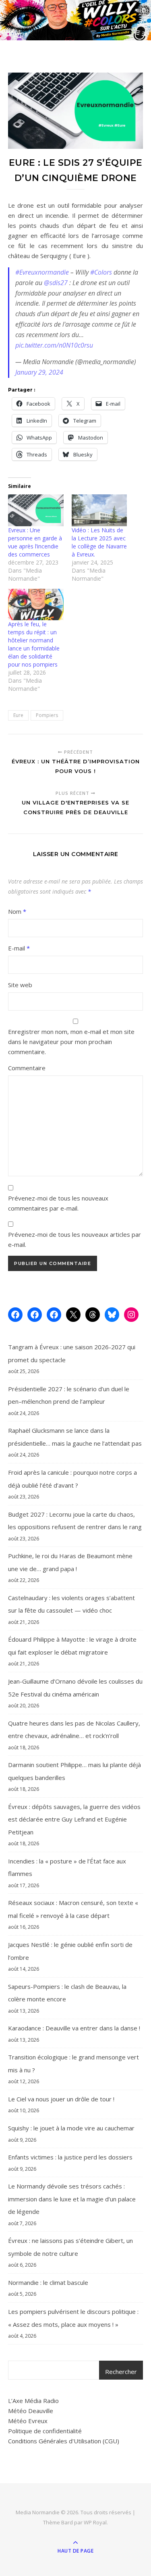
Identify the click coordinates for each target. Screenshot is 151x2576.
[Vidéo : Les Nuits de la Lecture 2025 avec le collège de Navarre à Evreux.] (99, 510)
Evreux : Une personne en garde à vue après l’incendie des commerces (35, 542)
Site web (20, 985)
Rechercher (121, 2372)
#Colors (101, 272)
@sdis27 (56, 283)
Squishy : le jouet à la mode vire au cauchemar (71, 2128)
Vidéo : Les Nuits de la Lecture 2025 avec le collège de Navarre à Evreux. (99, 542)
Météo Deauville (31, 2411)
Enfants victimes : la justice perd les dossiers (70, 2157)
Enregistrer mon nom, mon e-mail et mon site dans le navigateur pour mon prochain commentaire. (71, 1042)
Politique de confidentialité (45, 2431)
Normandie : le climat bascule (48, 2282)
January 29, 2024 (39, 372)
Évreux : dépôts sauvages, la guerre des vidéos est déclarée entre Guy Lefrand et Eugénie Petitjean (74, 1819)
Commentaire (27, 1068)
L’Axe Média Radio (33, 2401)
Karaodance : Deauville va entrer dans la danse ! (74, 2028)
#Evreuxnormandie (42, 272)
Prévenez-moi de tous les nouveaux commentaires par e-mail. (58, 1203)
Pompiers (47, 715)
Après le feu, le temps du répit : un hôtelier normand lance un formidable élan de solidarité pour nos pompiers (34, 644)
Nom (17, 911)
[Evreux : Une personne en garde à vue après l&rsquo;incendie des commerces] (36, 510)
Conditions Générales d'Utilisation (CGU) (64, 2441)
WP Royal (95, 2522)
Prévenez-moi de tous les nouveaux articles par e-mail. (74, 1239)
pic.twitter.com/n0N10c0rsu (54, 345)
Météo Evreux (28, 2421)
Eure (18, 715)
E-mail (19, 948)
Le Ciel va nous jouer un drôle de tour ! (61, 2099)
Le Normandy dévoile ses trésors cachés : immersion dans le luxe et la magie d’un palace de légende (72, 2199)
